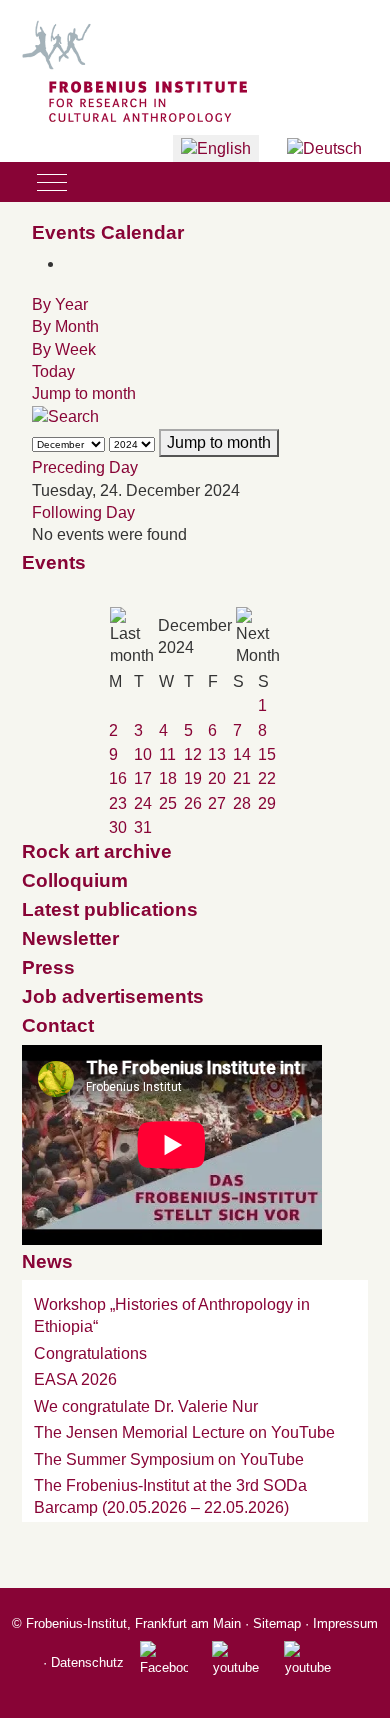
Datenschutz (87, 1663)
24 (143, 803)
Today (53, 371)
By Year (60, 304)
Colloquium (75, 880)
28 (242, 803)
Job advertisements (113, 996)
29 (267, 803)
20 (217, 778)
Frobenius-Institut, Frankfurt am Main (133, 1623)
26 (193, 803)
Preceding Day (85, 467)
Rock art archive (97, 851)
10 (143, 754)
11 (167, 754)
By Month (65, 326)
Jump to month (84, 393)
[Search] (65, 416)
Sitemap (277, 1623)
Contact (58, 1025)
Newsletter (70, 938)
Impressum (345, 1623)
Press (48, 967)
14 (242, 754)
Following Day (83, 512)
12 (193, 754)
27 (217, 803)
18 (168, 778)
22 (267, 778)
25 (168, 803)
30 (118, 827)
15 (267, 754)
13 (217, 754)
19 (193, 778)
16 (118, 778)
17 (143, 778)
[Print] (70, 263)
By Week (64, 349)
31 (143, 827)
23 (118, 803)
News (47, 1261)
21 (242, 778)
